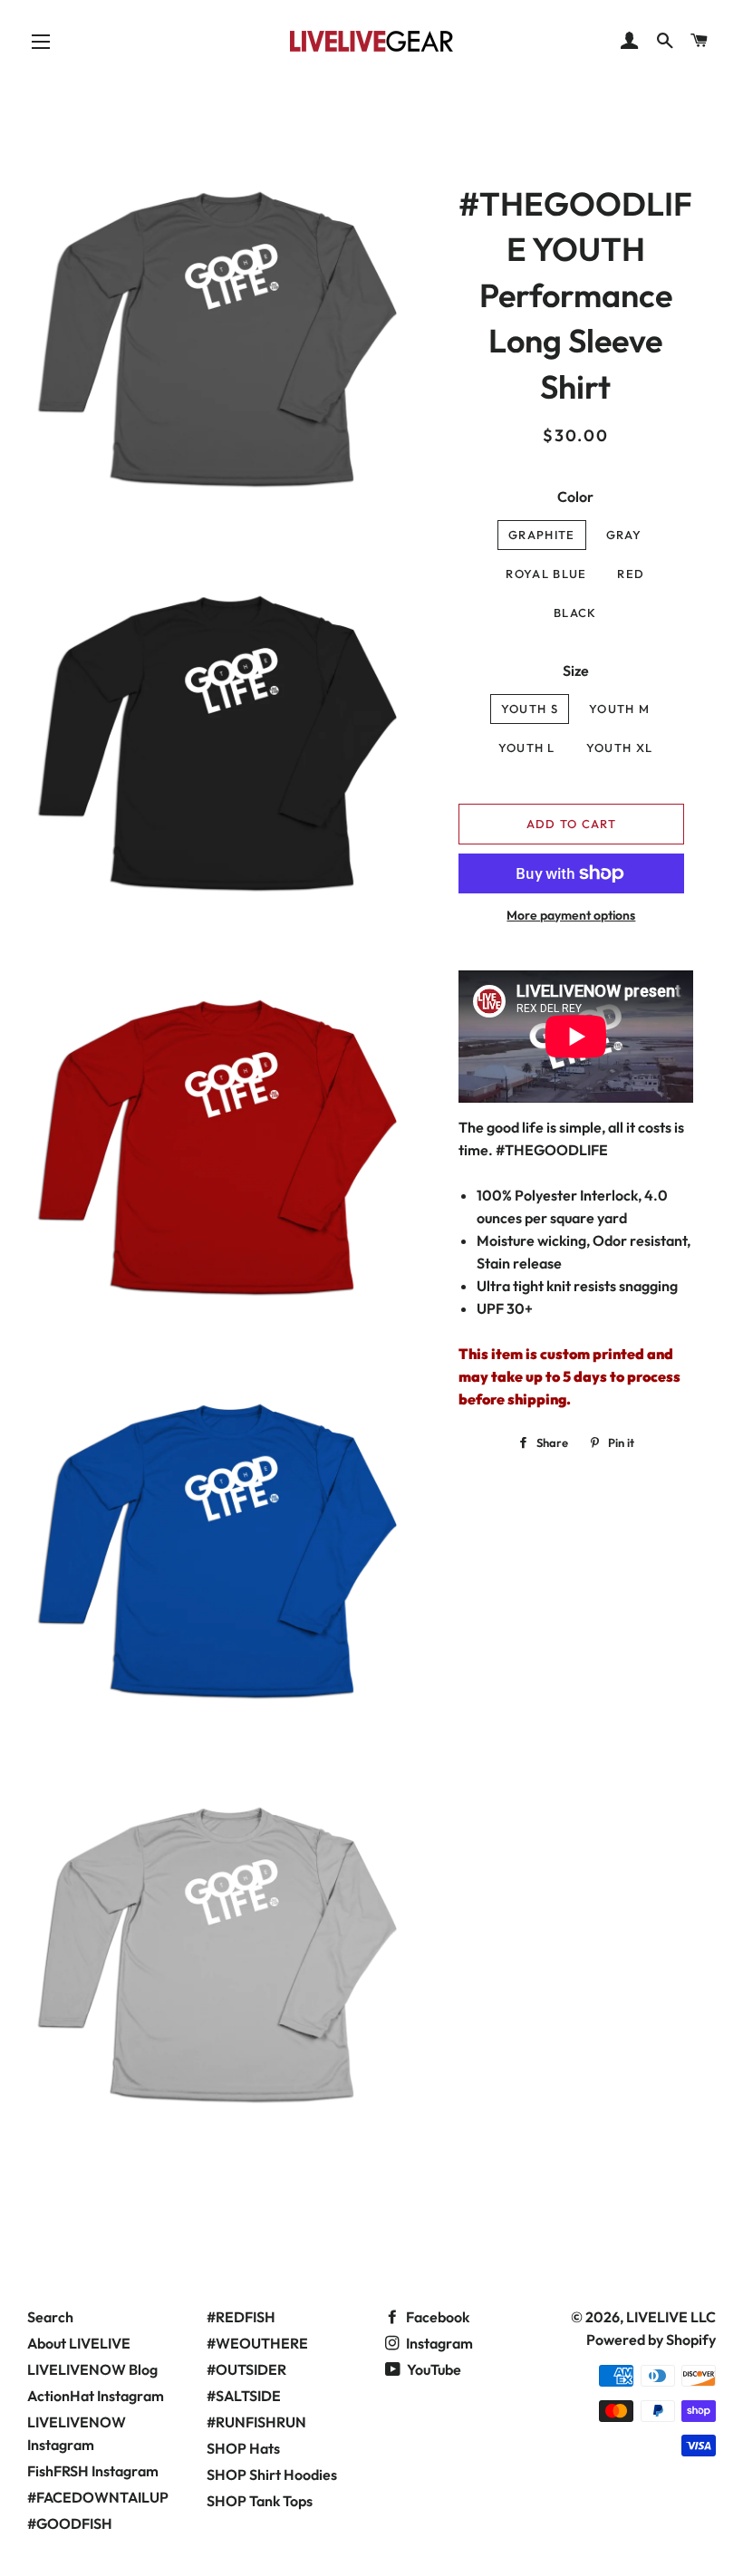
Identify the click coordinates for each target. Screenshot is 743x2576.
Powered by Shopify (651, 2340)
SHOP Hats (243, 2448)
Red (631, 574)
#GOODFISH (70, 2523)
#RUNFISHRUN (256, 2422)
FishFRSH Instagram (93, 2471)
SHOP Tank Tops (260, 2501)
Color (575, 497)
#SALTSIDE (244, 2396)
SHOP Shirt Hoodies (272, 2475)
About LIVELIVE (79, 2343)
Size (576, 671)
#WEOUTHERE (257, 2343)
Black (575, 613)
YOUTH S (530, 709)
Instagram (438, 2343)
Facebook (436, 2317)
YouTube (433, 2369)
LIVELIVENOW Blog (92, 2369)
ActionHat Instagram (96, 2396)
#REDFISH (241, 2317)
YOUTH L (527, 748)
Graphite (541, 535)
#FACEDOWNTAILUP (98, 2497)
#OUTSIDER (246, 2369)
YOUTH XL (619, 748)
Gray (624, 535)
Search (50, 2317)
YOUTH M (619, 709)
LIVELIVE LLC (671, 2317)
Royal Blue (546, 574)
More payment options (571, 915)
